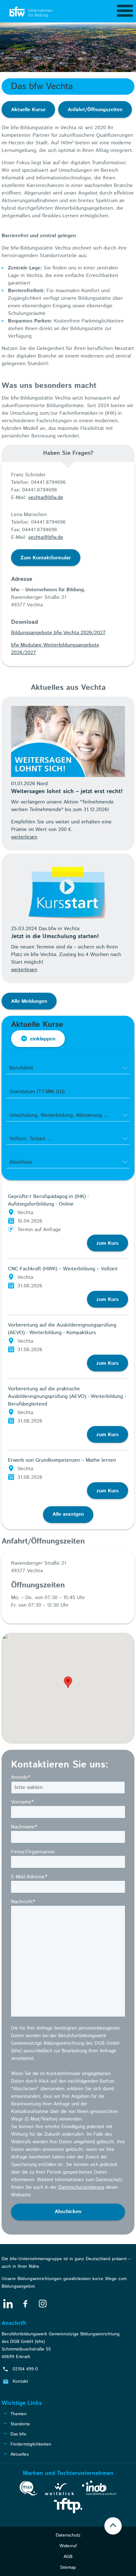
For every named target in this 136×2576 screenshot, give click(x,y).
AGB (68, 2557)
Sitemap (68, 2567)
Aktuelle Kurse (28, 110)
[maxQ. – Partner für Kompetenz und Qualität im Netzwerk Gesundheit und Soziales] (28, 2489)
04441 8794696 (48, 482)
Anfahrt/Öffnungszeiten (95, 110)
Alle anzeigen (68, 1514)
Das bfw (18, 2434)
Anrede (21, 1777)
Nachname (24, 1827)
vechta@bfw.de (46, 498)
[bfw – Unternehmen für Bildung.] (32, 12)
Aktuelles (19, 2454)
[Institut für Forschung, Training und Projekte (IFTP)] (68, 2507)
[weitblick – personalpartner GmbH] (59, 2490)
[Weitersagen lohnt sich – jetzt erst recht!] (68, 741)
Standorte (20, 2424)
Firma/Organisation (33, 1852)
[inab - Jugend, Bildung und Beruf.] (99, 2489)
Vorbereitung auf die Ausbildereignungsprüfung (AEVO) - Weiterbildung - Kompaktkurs (62, 1329)
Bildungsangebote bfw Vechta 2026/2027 (58, 633)
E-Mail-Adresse (29, 1877)
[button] (68, 1682)
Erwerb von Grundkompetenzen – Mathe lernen (62, 1460)
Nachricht (23, 1902)
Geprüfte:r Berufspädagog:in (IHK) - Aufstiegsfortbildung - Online (48, 1200)
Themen (19, 2414)
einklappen (43, 1039)
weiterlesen (24, 837)
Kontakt (20, 2381)
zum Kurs (108, 1243)
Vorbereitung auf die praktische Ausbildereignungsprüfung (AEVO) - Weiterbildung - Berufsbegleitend (67, 1396)
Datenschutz (68, 2535)
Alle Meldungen (29, 1001)
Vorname (22, 1802)
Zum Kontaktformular (46, 558)
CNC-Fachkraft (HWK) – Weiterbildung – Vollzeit (63, 1269)
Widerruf (68, 2546)
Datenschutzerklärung (81, 2187)
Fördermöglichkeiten (31, 2444)
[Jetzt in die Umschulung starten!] (68, 893)
